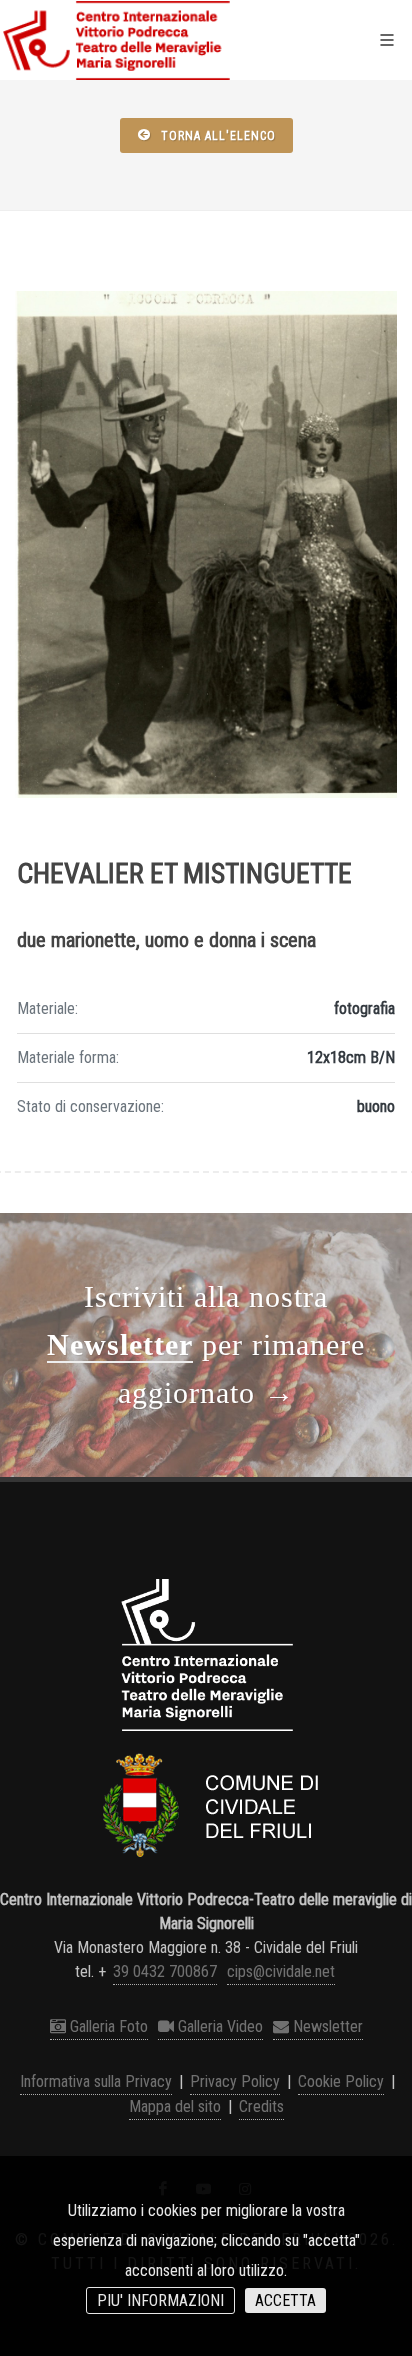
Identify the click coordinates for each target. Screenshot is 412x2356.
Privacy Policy (235, 2081)
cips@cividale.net (281, 1971)
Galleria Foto (107, 2026)
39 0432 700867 (165, 1971)
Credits (261, 2106)
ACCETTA (285, 2300)
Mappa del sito (175, 2106)
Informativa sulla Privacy (96, 2081)
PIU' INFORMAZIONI (160, 2300)
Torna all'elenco (216, 136)
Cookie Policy (341, 2081)
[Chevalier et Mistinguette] (206, 544)
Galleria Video (218, 2026)
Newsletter (326, 2026)
